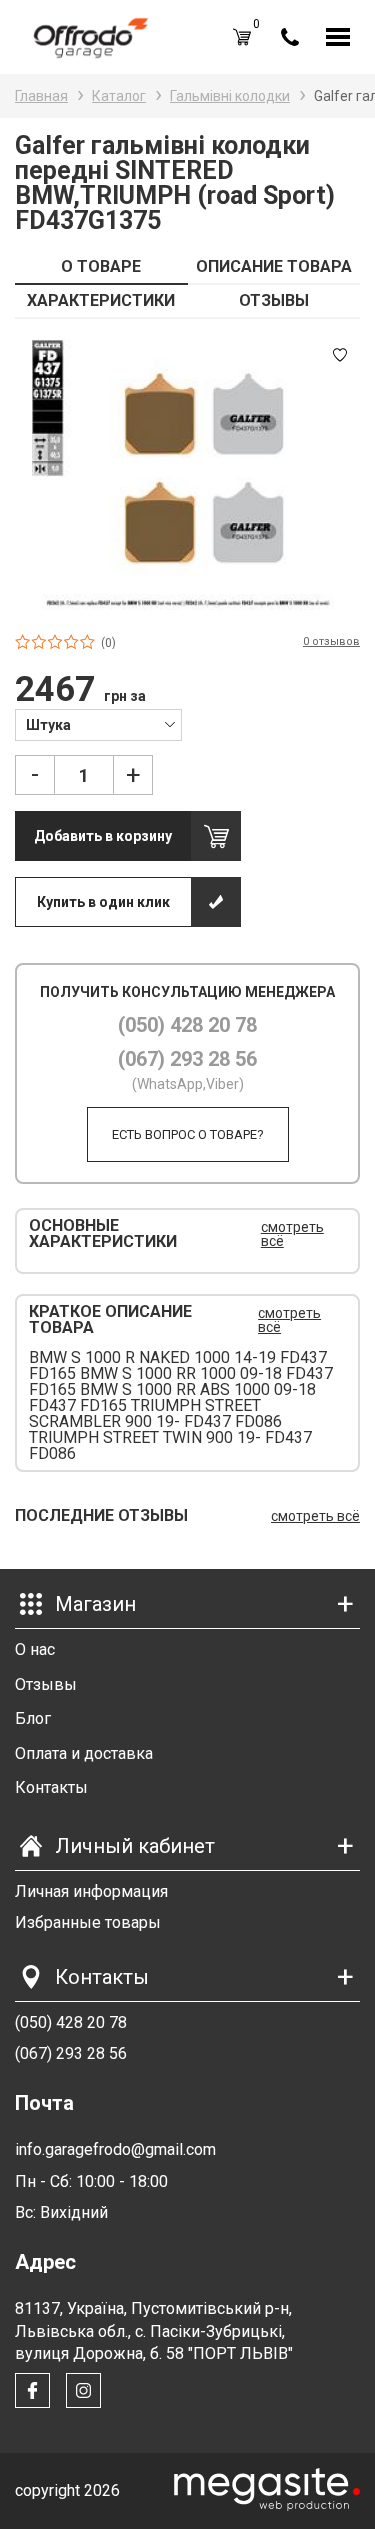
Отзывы (46, 1684)
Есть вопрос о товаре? (188, 1134)
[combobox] (98, 724)
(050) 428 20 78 (187, 1025)
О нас (35, 1649)
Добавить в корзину (103, 836)
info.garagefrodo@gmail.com (115, 2149)
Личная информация (91, 1891)
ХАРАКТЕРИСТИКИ (101, 300)
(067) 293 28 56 (187, 1059)
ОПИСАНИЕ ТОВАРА (274, 266)
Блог (33, 1718)
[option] (187, 475)
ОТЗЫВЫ (274, 300)
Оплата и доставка (84, 1753)
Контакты (51, 1787)
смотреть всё (292, 1234)
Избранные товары (88, 1922)
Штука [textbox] (48, 725)
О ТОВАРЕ (101, 266)
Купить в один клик (103, 902)
